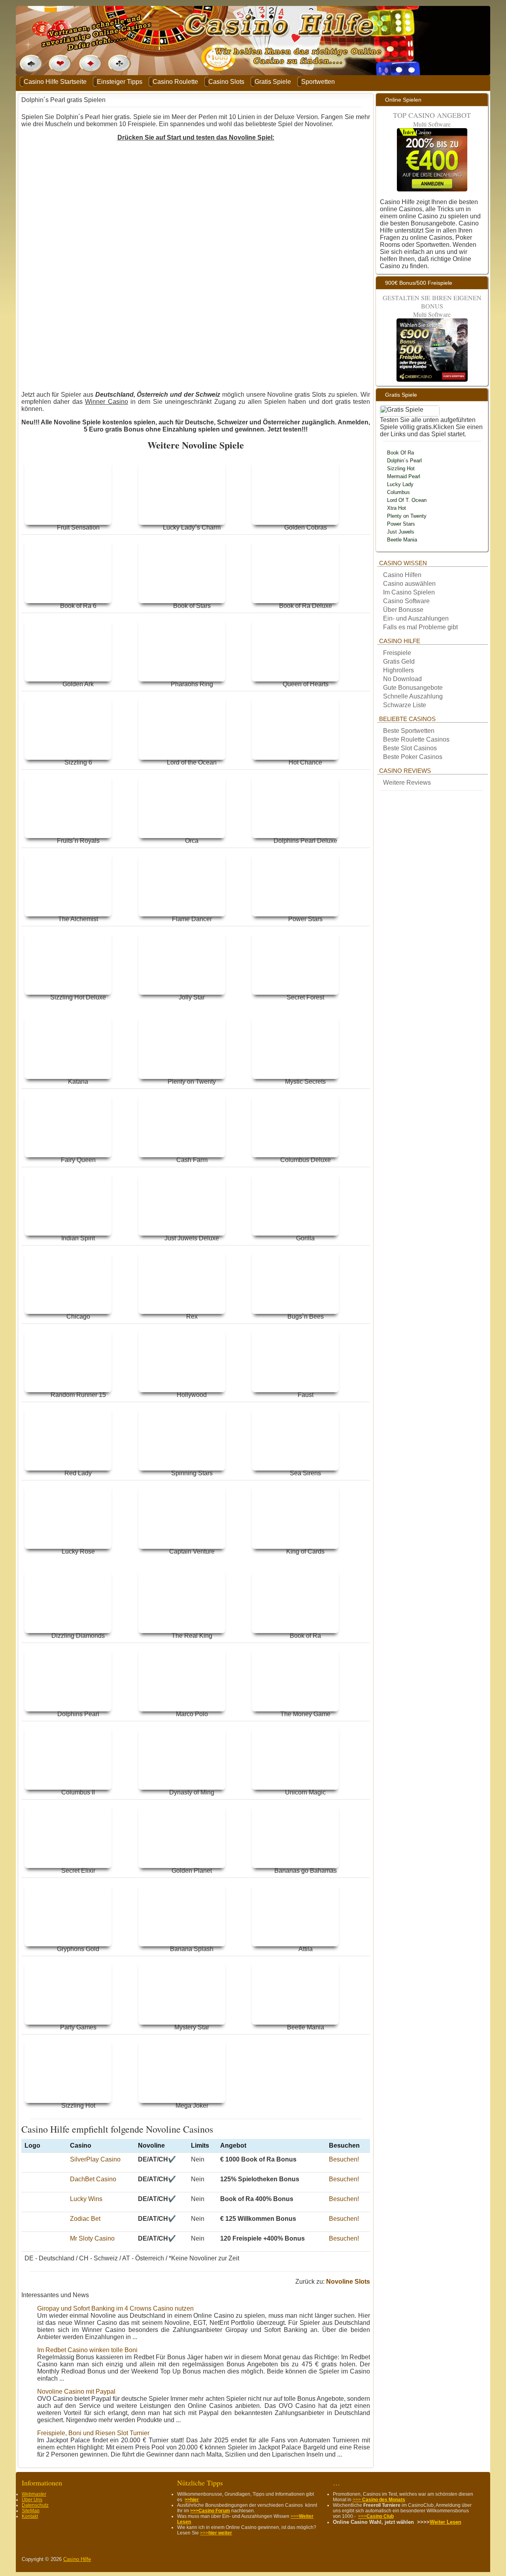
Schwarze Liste (405, 705)
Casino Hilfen (402, 575)
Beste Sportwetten (409, 731)
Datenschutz (35, 2505)
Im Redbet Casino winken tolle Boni (87, 2350)
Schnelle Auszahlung (413, 696)
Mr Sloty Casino (92, 2238)
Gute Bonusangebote (413, 688)
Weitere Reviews (407, 783)
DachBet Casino (93, 2179)
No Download (403, 679)
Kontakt (30, 2516)
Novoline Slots (348, 2282)
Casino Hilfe (77, 2559)
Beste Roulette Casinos (416, 739)
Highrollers (398, 670)
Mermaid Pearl (404, 476)
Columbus (398, 492)
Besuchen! (344, 2159)
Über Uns (32, 2500)
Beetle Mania (402, 540)
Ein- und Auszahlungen (416, 618)
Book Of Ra (400, 453)
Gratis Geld (399, 662)
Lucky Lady (400, 484)
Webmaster (34, 2494)
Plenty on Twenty (407, 516)
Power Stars (401, 524)
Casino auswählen (409, 584)
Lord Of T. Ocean (407, 500)
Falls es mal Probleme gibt (420, 627)
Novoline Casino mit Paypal (76, 2391)
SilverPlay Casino (95, 2159)
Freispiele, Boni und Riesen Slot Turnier (93, 2433)
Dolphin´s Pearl (404, 461)
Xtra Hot (396, 508)
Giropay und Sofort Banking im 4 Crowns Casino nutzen (115, 2308)
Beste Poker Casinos (413, 757)
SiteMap (31, 2511)
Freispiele (397, 653)
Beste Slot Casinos (410, 748)
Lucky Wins (86, 2199)
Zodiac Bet (85, 2219)
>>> (216, 2533)
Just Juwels (401, 532)
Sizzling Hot (401, 468)
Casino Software (406, 601)
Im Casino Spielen (409, 592)
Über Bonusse (403, 610)
